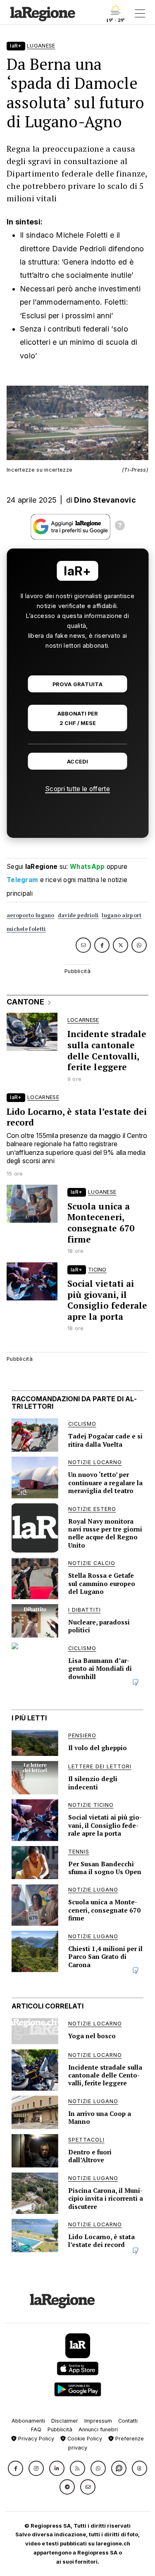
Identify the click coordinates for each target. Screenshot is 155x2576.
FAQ (36, 2429)
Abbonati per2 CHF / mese (78, 718)
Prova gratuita (77, 684)
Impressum (98, 2421)
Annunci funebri (98, 2429)
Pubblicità (60, 2429)
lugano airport (122, 915)
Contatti (128, 2421)
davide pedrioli (78, 915)
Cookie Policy (84, 2439)
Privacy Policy (35, 2439)
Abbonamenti (28, 2421)
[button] (15, 2468)
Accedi (77, 762)
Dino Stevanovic (105, 500)
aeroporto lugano (31, 915)
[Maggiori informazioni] (120, 527)
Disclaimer (65, 2421)
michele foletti (26, 929)
